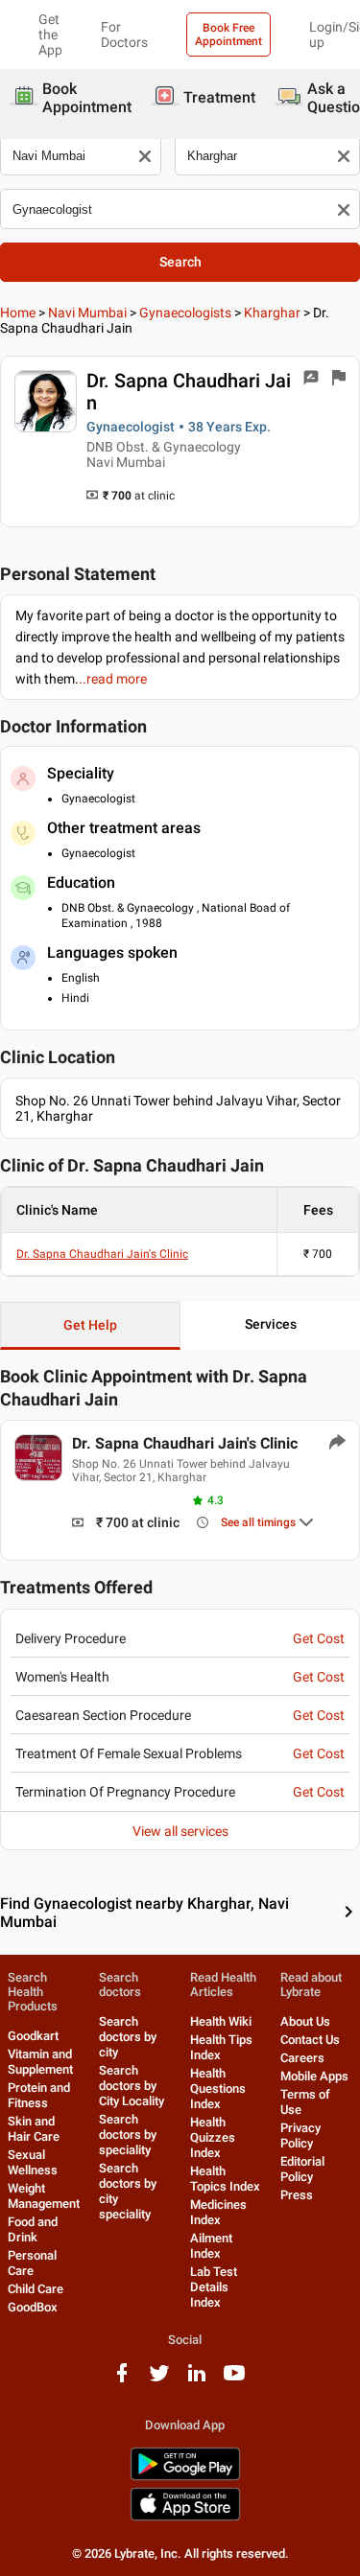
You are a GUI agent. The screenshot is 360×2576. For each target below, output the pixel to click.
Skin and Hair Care (34, 2129)
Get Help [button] (90, 1325)
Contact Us (310, 2040)
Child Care (36, 2289)
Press (297, 2195)
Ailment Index (211, 2246)
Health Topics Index (225, 2179)
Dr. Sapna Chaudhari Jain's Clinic (102, 1254)
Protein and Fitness (39, 2095)
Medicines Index (218, 2212)
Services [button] (271, 1324)
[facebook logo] (122, 2380)
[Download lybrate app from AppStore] (185, 2517)
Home (18, 313)
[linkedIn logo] (197, 2380)
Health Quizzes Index (213, 2137)
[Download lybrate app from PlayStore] (185, 2477)
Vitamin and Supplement (40, 2062)
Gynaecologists (185, 313)
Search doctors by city (128, 2037)
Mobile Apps (314, 2076)
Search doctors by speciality (128, 2135)
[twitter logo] (159, 2380)
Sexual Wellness (33, 2162)
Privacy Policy (300, 2135)
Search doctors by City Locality (132, 2086)
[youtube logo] (234, 2380)
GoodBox (33, 2307)
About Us (305, 2021)
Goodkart (33, 2036)
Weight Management (44, 2196)
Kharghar (272, 313)
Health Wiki (221, 2021)
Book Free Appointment (228, 35)
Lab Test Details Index (214, 2287)
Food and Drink (33, 2229)
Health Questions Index (218, 2089)
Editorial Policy (302, 2169)
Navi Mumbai (87, 313)
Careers (302, 2058)
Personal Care (32, 2263)
